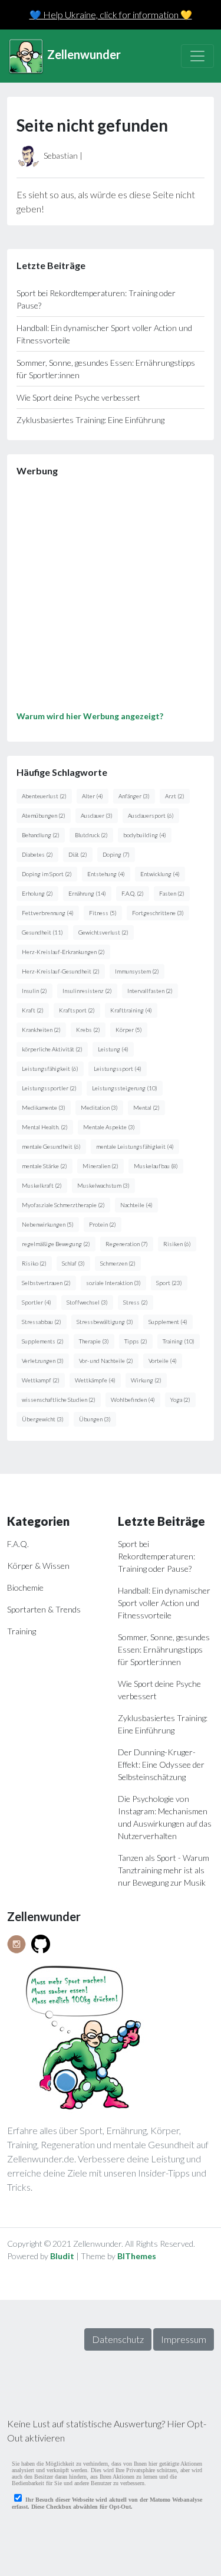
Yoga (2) (180, 1400)
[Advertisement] (111, 598)
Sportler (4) (37, 1302)
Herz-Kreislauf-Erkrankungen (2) (63, 952)
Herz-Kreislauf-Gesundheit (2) (61, 971)
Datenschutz (118, 2339)
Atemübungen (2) (44, 815)
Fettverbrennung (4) (48, 913)
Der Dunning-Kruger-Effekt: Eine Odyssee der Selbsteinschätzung (161, 1764)
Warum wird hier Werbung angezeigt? (90, 716)
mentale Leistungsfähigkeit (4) (135, 1146)
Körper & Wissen (38, 1566)
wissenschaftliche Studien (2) (59, 1400)
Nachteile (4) (136, 1205)
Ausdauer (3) (97, 815)
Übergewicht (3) (43, 1419)
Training (22, 1631)
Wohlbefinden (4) (133, 1400)
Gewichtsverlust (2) (103, 932)
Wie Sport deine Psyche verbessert (78, 397)
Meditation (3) (99, 1107)
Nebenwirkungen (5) (48, 1224)
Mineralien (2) (100, 1166)
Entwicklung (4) (160, 874)
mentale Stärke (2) (44, 1166)
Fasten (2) (172, 893)
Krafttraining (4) (131, 1010)
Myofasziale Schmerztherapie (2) (63, 1205)
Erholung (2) (37, 893)
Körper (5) (129, 1030)
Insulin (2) (34, 991)
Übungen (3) (95, 1419)
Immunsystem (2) (137, 971)
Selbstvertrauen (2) (46, 1283)
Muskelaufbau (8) (156, 1166)
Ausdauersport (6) (151, 815)
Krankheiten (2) (41, 1030)
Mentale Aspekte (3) (109, 1127)
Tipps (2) (136, 1341)
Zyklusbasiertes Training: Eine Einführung (90, 420)
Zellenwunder (83, 54)
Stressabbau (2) (42, 1322)
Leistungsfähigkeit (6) (50, 1069)
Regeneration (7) (127, 1244)
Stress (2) (136, 1302)
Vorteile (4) (163, 1361)
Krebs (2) (88, 1030)
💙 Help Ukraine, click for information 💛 (111, 14)
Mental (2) (146, 1107)
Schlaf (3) (73, 1263)
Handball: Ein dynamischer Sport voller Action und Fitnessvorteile (164, 1603)
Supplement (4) (168, 1322)
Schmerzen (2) (118, 1263)
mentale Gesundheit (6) (51, 1146)
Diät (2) (78, 854)
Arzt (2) (175, 796)
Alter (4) (93, 796)
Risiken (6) (177, 1244)
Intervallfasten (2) (150, 991)
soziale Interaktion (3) (113, 1283)
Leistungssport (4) (118, 1069)
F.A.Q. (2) (133, 893)
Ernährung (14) (87, 893)
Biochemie (25, 1587)
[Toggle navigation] (197, 56)
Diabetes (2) (37, 854)
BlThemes (137, 2256)
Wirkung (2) (146, 1380)
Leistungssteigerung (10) (125, 1088)
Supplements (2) (43, 1341)
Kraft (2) (33, 1010)
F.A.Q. (18, 1544)
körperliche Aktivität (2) (52, 1049)
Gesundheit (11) (42, 932)
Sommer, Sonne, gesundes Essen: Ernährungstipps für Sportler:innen (164, 1649)
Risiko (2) (34, 1263)
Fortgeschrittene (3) (158, 913)
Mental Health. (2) (45, 1127)
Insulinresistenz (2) (87, 991)
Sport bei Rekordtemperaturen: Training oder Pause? (156, 1556)
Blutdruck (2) (91, 835)
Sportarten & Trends (44, 1609)
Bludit (62, 2256)
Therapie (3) (94, 1341)
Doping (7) (116, 854)
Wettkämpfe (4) (95, 1380)
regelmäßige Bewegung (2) (56, 1244)
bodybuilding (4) (145, 835)
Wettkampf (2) (41, 1380)
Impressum (184, 2339)
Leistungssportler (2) (49, 1088)
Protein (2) (103, 1224)
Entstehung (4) (106, 874)
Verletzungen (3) (43, 1361)
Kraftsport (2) (77, 1010)
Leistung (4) (113, 1049)
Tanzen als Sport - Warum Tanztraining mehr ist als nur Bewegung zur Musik (164, 1870)
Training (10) (179, 1341)
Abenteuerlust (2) (44, 796)
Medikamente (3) (44, 1107)
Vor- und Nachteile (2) (106, 1361)
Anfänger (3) (134, 796)
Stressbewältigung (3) (105, 1322)
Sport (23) (169, 1283)
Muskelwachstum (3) (103, 1185)
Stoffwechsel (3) (87, 1302)
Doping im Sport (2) (47, 874)
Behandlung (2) (41, 835)
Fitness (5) (103, 913)
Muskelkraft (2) (42, 1185)
